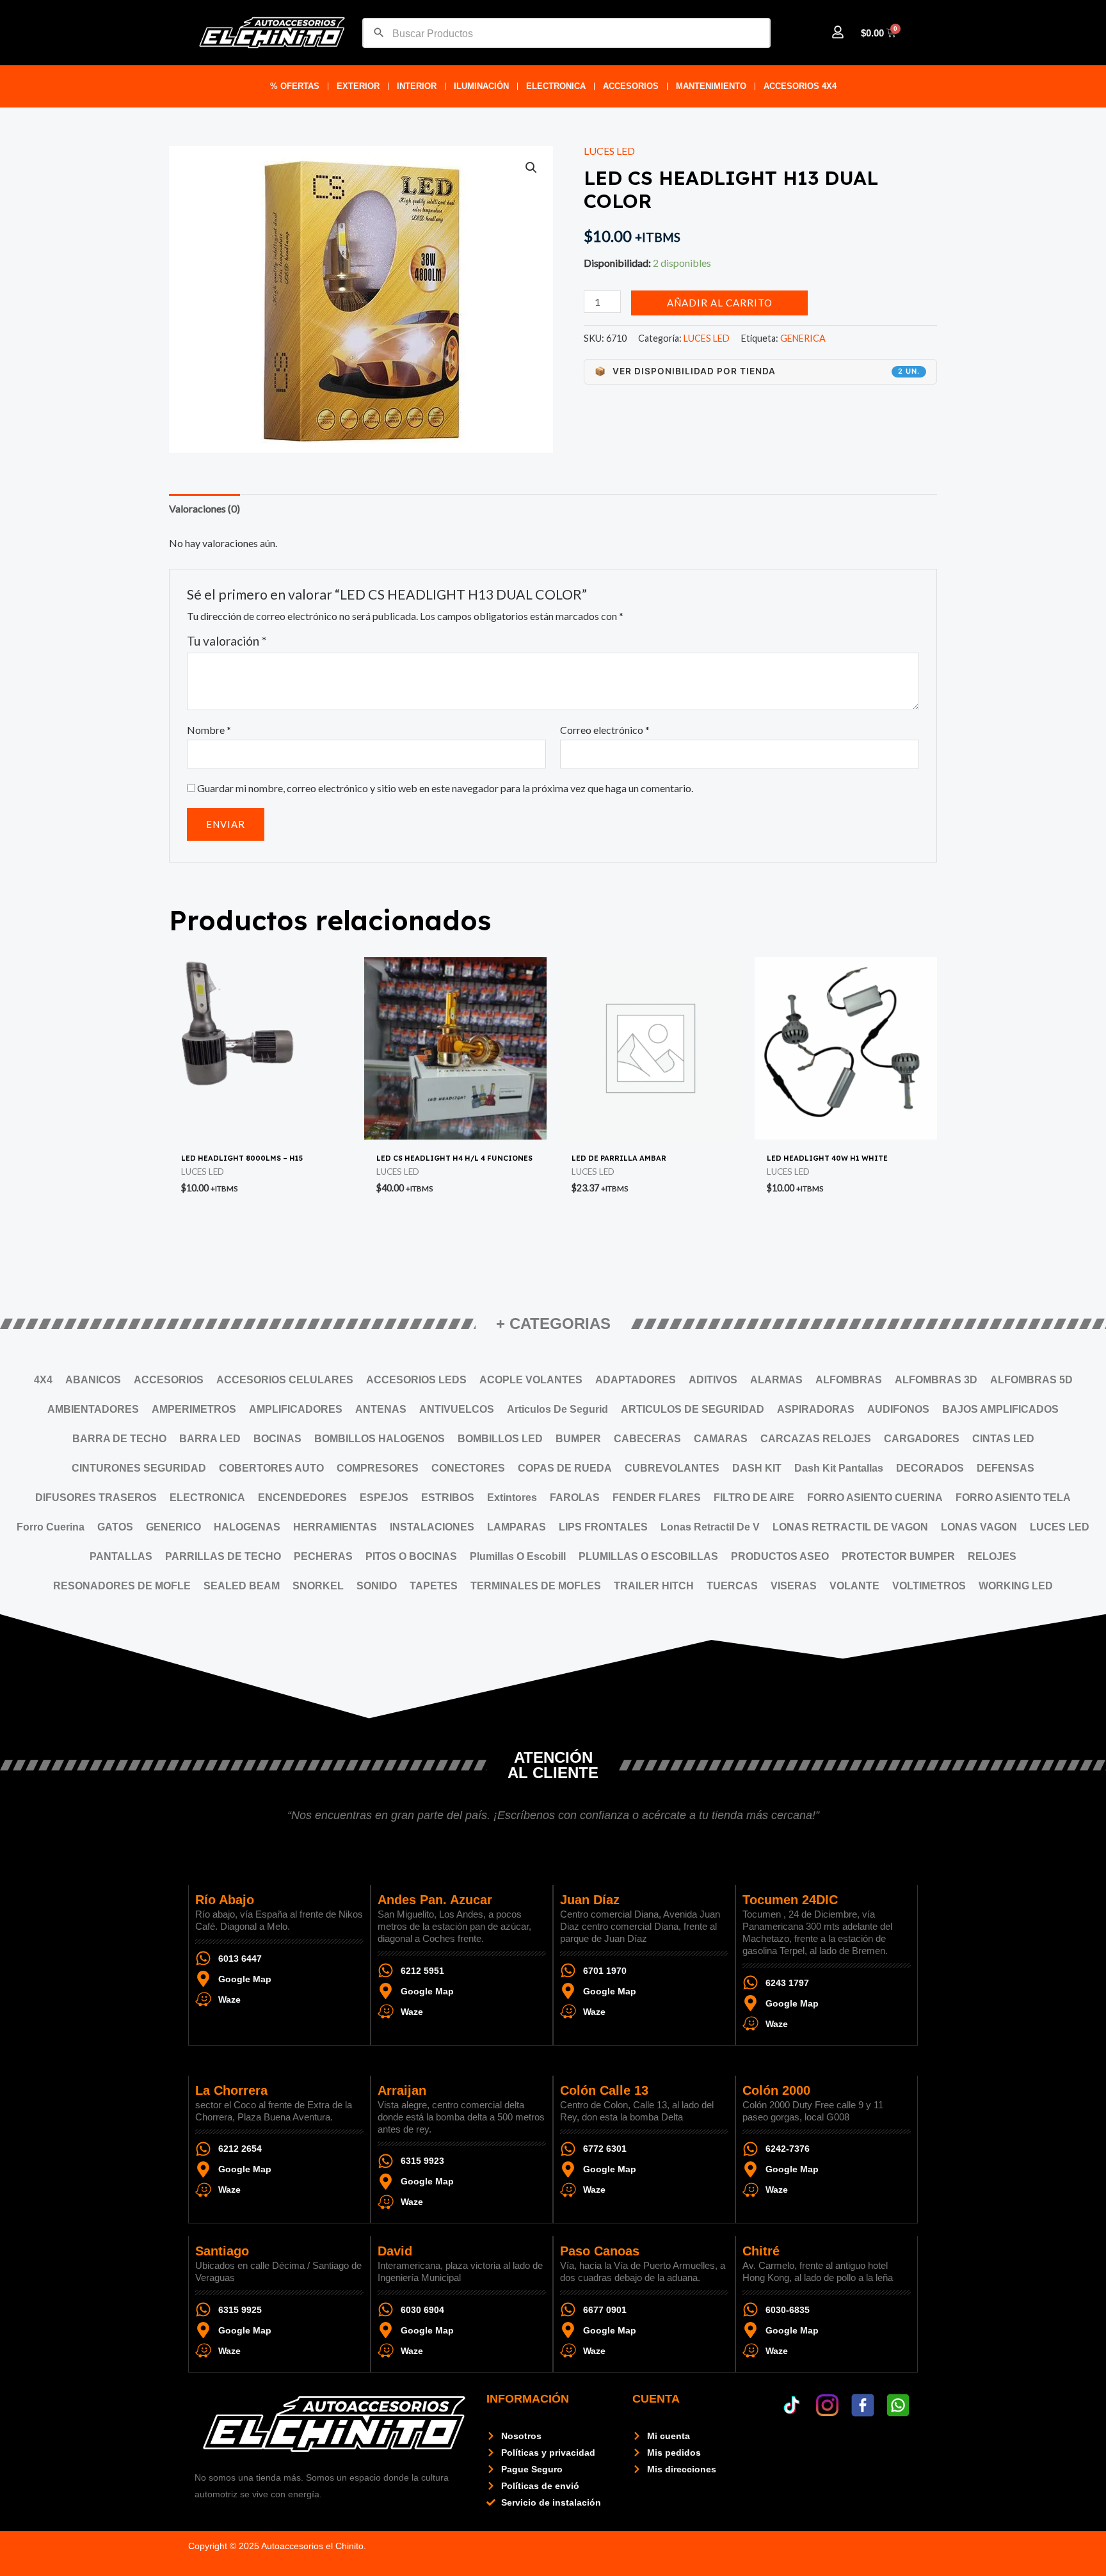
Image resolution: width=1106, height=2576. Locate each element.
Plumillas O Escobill (518, 1556)
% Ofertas (295, 86)
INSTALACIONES (432, 1527)
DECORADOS (930, 1468)
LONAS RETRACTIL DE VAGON (850, 1527)
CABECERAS (647, 1439)
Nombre (209, 730)
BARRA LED (210, 1439)
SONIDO (377, 1586)
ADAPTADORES (636, 1380)
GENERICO (173, 1527)
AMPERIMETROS (194, 1409)
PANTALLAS (121, 1556)
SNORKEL (318, 1586)
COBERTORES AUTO (271, 1468)
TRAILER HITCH (654, 1586)
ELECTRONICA (556, 86)
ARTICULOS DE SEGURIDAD (693, 1409)
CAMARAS (721, 1439)
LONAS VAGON (979, 1527)
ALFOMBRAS (849, 1380)
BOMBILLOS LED (500, 1439)
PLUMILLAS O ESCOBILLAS (648, 1556)
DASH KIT (757, 1468)
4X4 (43, 1380)
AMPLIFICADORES (296, 1409)
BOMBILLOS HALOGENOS (380, 1439)
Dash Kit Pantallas (839, 1468)
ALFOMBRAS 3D (936, 1380)
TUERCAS (732, 1586)
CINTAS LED (1003, 1439)
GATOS (115, 1527)
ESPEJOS (384, 1498)
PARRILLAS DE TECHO (223, 1556)
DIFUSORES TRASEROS (96, 1498)
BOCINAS (277, 1439)
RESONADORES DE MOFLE (122, 1586)
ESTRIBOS (448, 1498)
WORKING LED (1016, 1586)
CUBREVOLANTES (672, 1468)
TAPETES (434, 1586)
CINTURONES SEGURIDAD (139, 1468)
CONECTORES (468, 1468)
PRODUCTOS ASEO (780, 1556)
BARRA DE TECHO (119, 1439)
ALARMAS (776, 1380)
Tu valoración (227, 641)
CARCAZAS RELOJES (816, 1439)
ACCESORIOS (631, 86)
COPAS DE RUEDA (565, 1468)
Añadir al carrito (720, 303)
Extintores (512, 1498)
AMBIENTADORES (93, 1409)
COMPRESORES (378, 1468)
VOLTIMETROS (929, 1586)
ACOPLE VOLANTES (531, 1380)
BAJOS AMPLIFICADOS (1000, 1409)
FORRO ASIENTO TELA (1013, 1498)
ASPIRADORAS (816, 1409)
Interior (417, 86)
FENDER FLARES (657, 1498)
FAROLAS (575, 1498)
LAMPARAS (517, 1527)
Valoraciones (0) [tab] (204, 508)
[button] (531, 168)
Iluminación (481, 86)
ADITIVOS (713, 1380)
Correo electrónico (605, 730)
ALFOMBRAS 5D (1031, 1380)
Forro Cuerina (51, 1527)
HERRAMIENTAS (335, 1527)
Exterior (358, 86)
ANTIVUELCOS (457, 1409)
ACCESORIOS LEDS (416, 1380)
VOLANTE (854, 1586)
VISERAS (794, 1586)
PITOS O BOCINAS (411, 1556)
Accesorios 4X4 (800, 86)
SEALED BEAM (242, 1586)
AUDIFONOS (898, 1409)
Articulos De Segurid (557, 1409)
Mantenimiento (711, 86)
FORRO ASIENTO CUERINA (875, 1498)
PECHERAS (323, 1556)
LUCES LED (609, 151)
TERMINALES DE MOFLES (536, 1586)
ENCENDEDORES (302, 1498)
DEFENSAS (1006, 1468)
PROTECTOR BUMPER (898, 1556)
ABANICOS (93, 1380)
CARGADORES (922, 1439)
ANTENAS (381, 1409)
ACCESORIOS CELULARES (285, 1380)
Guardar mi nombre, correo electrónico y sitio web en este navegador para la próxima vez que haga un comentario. (445, 788)
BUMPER (578, 1439)
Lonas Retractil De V (710, 1527)
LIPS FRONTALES (603, 1527)
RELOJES (992, 1556)
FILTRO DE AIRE (754, 1498)
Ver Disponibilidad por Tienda (757, 371)
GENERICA (803, 338)
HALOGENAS (247, 1527)
